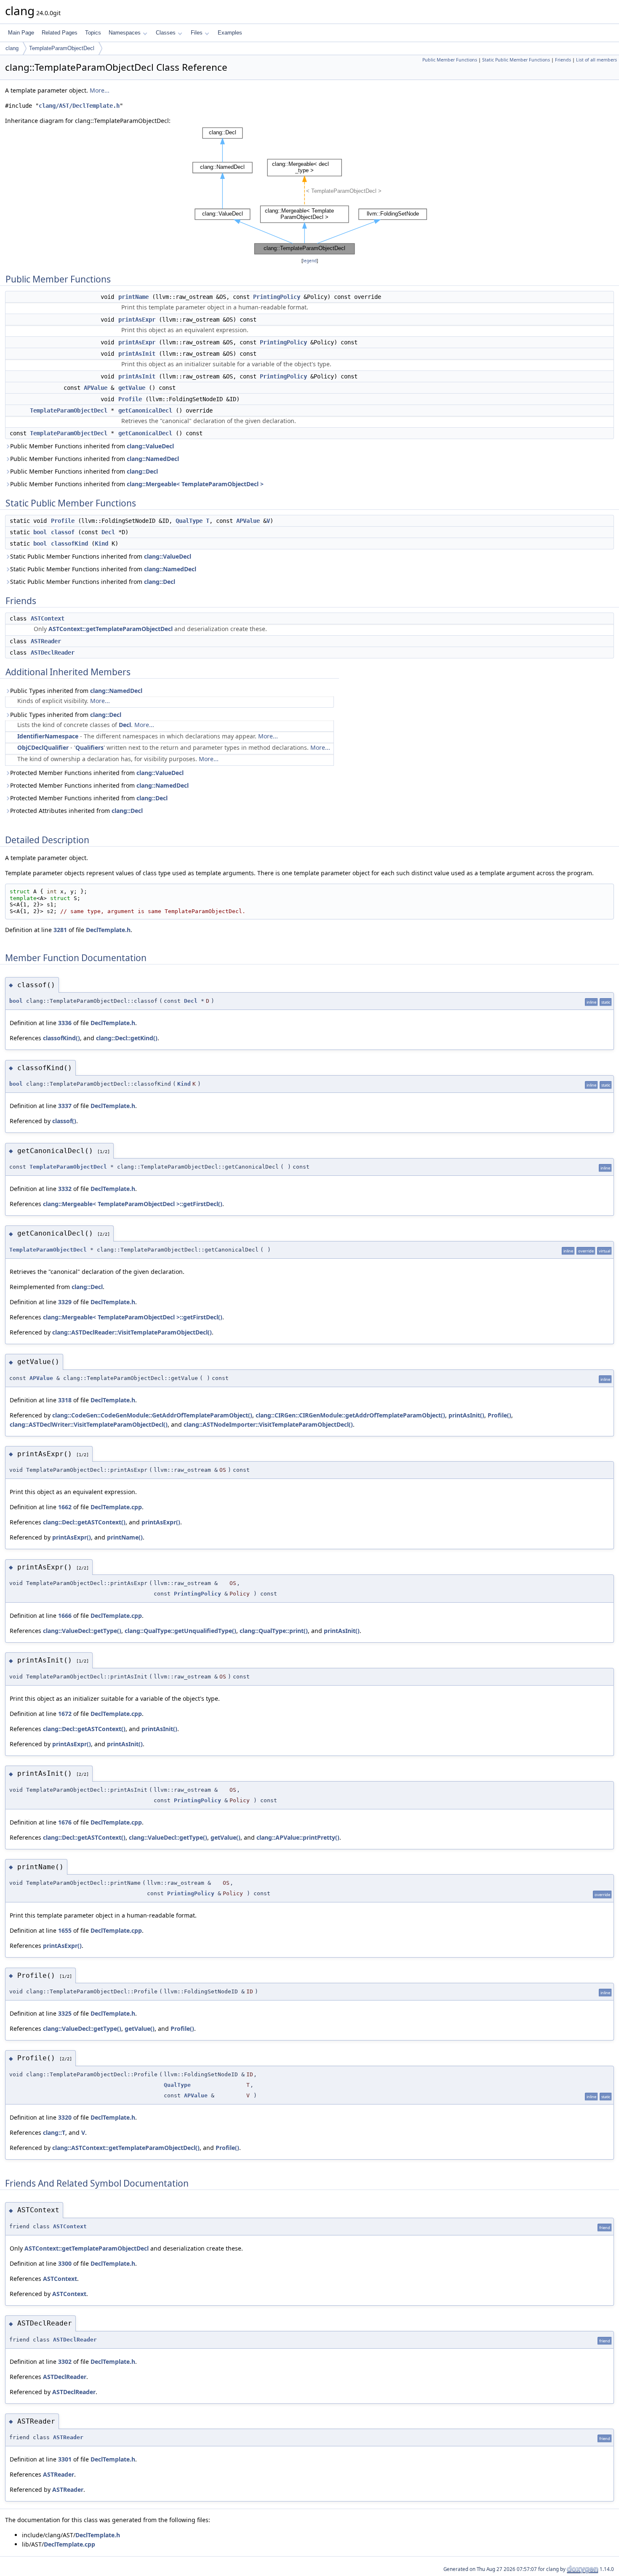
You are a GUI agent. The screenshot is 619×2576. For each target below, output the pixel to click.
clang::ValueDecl (150, 446)
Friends (563, 60)
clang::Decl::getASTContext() (84, 1522)
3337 (65, 1106)
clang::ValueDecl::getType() (82, 1631)
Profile (130, 399)
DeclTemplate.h (108, 930)
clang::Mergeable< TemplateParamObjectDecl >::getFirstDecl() (133, 1204)
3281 (60, 930)
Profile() (499, 1415)
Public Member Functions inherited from (92, 446)
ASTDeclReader (53, 653)
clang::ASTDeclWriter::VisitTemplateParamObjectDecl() (89, 1424)
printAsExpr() (161, 1522)
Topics (93, 33)
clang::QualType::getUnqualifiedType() (180, 1631)
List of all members (596, 60)
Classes (166, 33)
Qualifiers (89, 747)
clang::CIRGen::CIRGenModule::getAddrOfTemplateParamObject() (350, 1415)
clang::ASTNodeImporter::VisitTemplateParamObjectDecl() (268, 1424)
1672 (65, 1714)
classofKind (69, 543)
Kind (101, 543)
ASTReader (46, 641)
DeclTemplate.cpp (116, 1507)
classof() (64, 1121)
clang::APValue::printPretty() (298, 1837)
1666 (65, 1616)
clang (12, 48)
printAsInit (137, 354)
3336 (65, 1023)
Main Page (21, 33)
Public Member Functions (450, 60)
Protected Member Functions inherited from (97, 773)
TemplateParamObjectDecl (62, 48)
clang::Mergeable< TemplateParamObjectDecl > (195, 484)
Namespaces (125, 33)
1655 (65, 1930)
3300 (65, 2263)
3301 (65, 2459)
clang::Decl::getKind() (127, 1038)
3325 (65, 2013)
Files (197, 33)
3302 (65, 2362)
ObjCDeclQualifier (43, 747)
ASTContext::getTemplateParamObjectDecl (111, 629)
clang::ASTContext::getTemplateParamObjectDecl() (126, 2148)
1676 (65, 1822)
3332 (65, 1189)
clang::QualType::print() (274, 1631)
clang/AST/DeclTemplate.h (79, 106)
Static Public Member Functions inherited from (101, 556)
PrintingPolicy (277, 297)
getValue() (225, 1837)
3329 (65, 1302)
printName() (125, 1537)
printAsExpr (137, 320)
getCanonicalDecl (145, 410)
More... (100, 90)
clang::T (54, 2132)
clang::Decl (142, 471)
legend (310, 261)
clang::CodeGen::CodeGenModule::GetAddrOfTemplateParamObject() (152, 1415)
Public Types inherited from (76, 691)
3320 (65, 2117)
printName (133, 297)
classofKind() (61, 1038)
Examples (230, 33)
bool (40, 532)
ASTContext (48, 618)
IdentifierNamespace (48, 736)
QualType (189, 521)
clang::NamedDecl (153, 459)
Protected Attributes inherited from (76, 811)
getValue (132, 388)
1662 (65, 1507)
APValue (96, 388)
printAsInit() (466, 1415)
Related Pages (60, 33)
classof (63, 532)
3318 (65, 1400)
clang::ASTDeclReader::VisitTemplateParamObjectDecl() (132, 1332)
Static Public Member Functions (516, 60)
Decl (108, 532)
